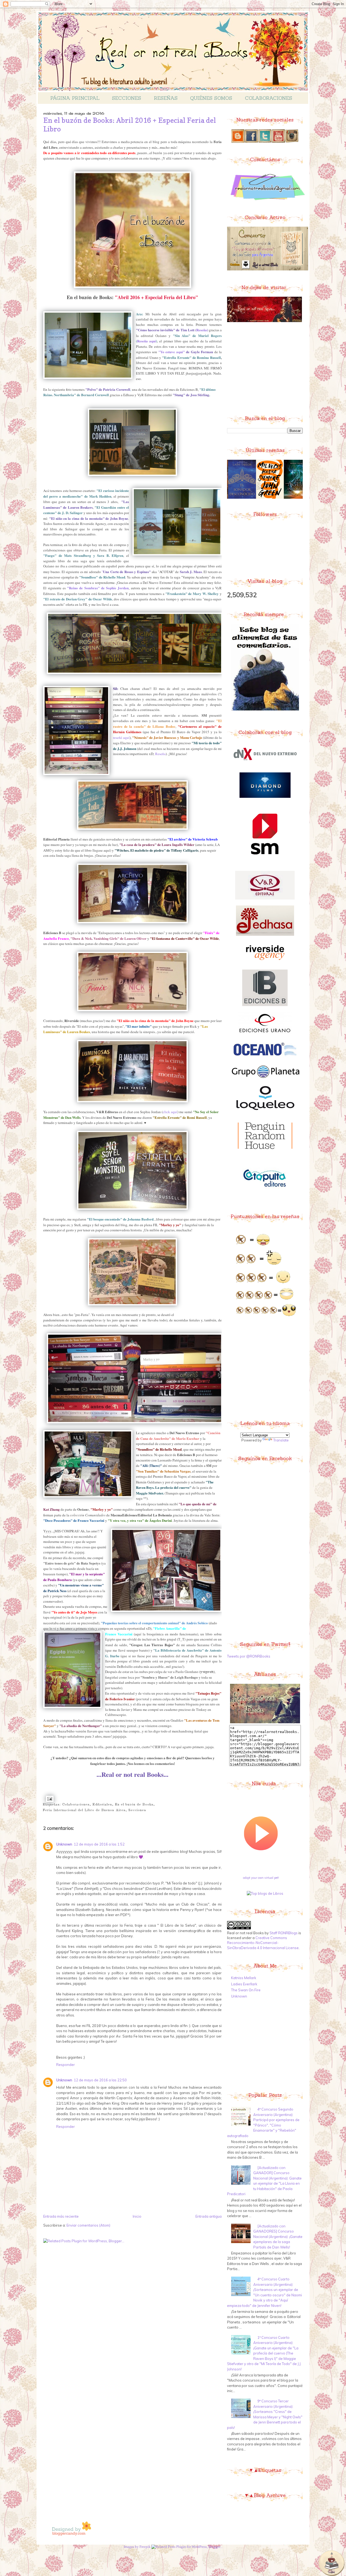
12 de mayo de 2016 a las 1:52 (99, 1844)
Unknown (64, 1844)
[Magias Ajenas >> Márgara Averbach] (262, 498)
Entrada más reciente (61, 2216)
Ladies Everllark (244, 1984)
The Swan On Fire (246, 1990)
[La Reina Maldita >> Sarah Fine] (291, 498)
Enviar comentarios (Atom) (88, 2225)
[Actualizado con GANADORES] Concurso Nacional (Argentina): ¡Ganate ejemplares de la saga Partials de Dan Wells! (278, 2237)
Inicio (137, 2216)
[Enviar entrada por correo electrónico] (49, 1799)
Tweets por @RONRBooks (249, 1656)
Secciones (127, 98)
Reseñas (166, 98)
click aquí (170, 1112)
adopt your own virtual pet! (261, 1878)
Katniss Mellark (244, 1978)
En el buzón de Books (134, 1805)
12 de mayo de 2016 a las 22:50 (100, 2080)
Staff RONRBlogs (284, 1933)
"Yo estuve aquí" (172, 352)
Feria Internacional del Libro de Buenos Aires (84, 1810)
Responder (66, 2065)
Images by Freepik (137, 2547)
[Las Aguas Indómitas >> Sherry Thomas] (234, 498)
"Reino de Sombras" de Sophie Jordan (98, 588)
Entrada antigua (209, 2216)
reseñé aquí (121, 738)
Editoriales (102, 1805)
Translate (281, 1440)
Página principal (75, 98)
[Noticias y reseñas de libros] (265, 1893)
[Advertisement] (268, 368)
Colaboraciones (269, 98)
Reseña (202, 330)
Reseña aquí (147, 341)
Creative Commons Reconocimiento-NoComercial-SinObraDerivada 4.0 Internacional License (263, 1943)
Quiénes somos (211, 98)
